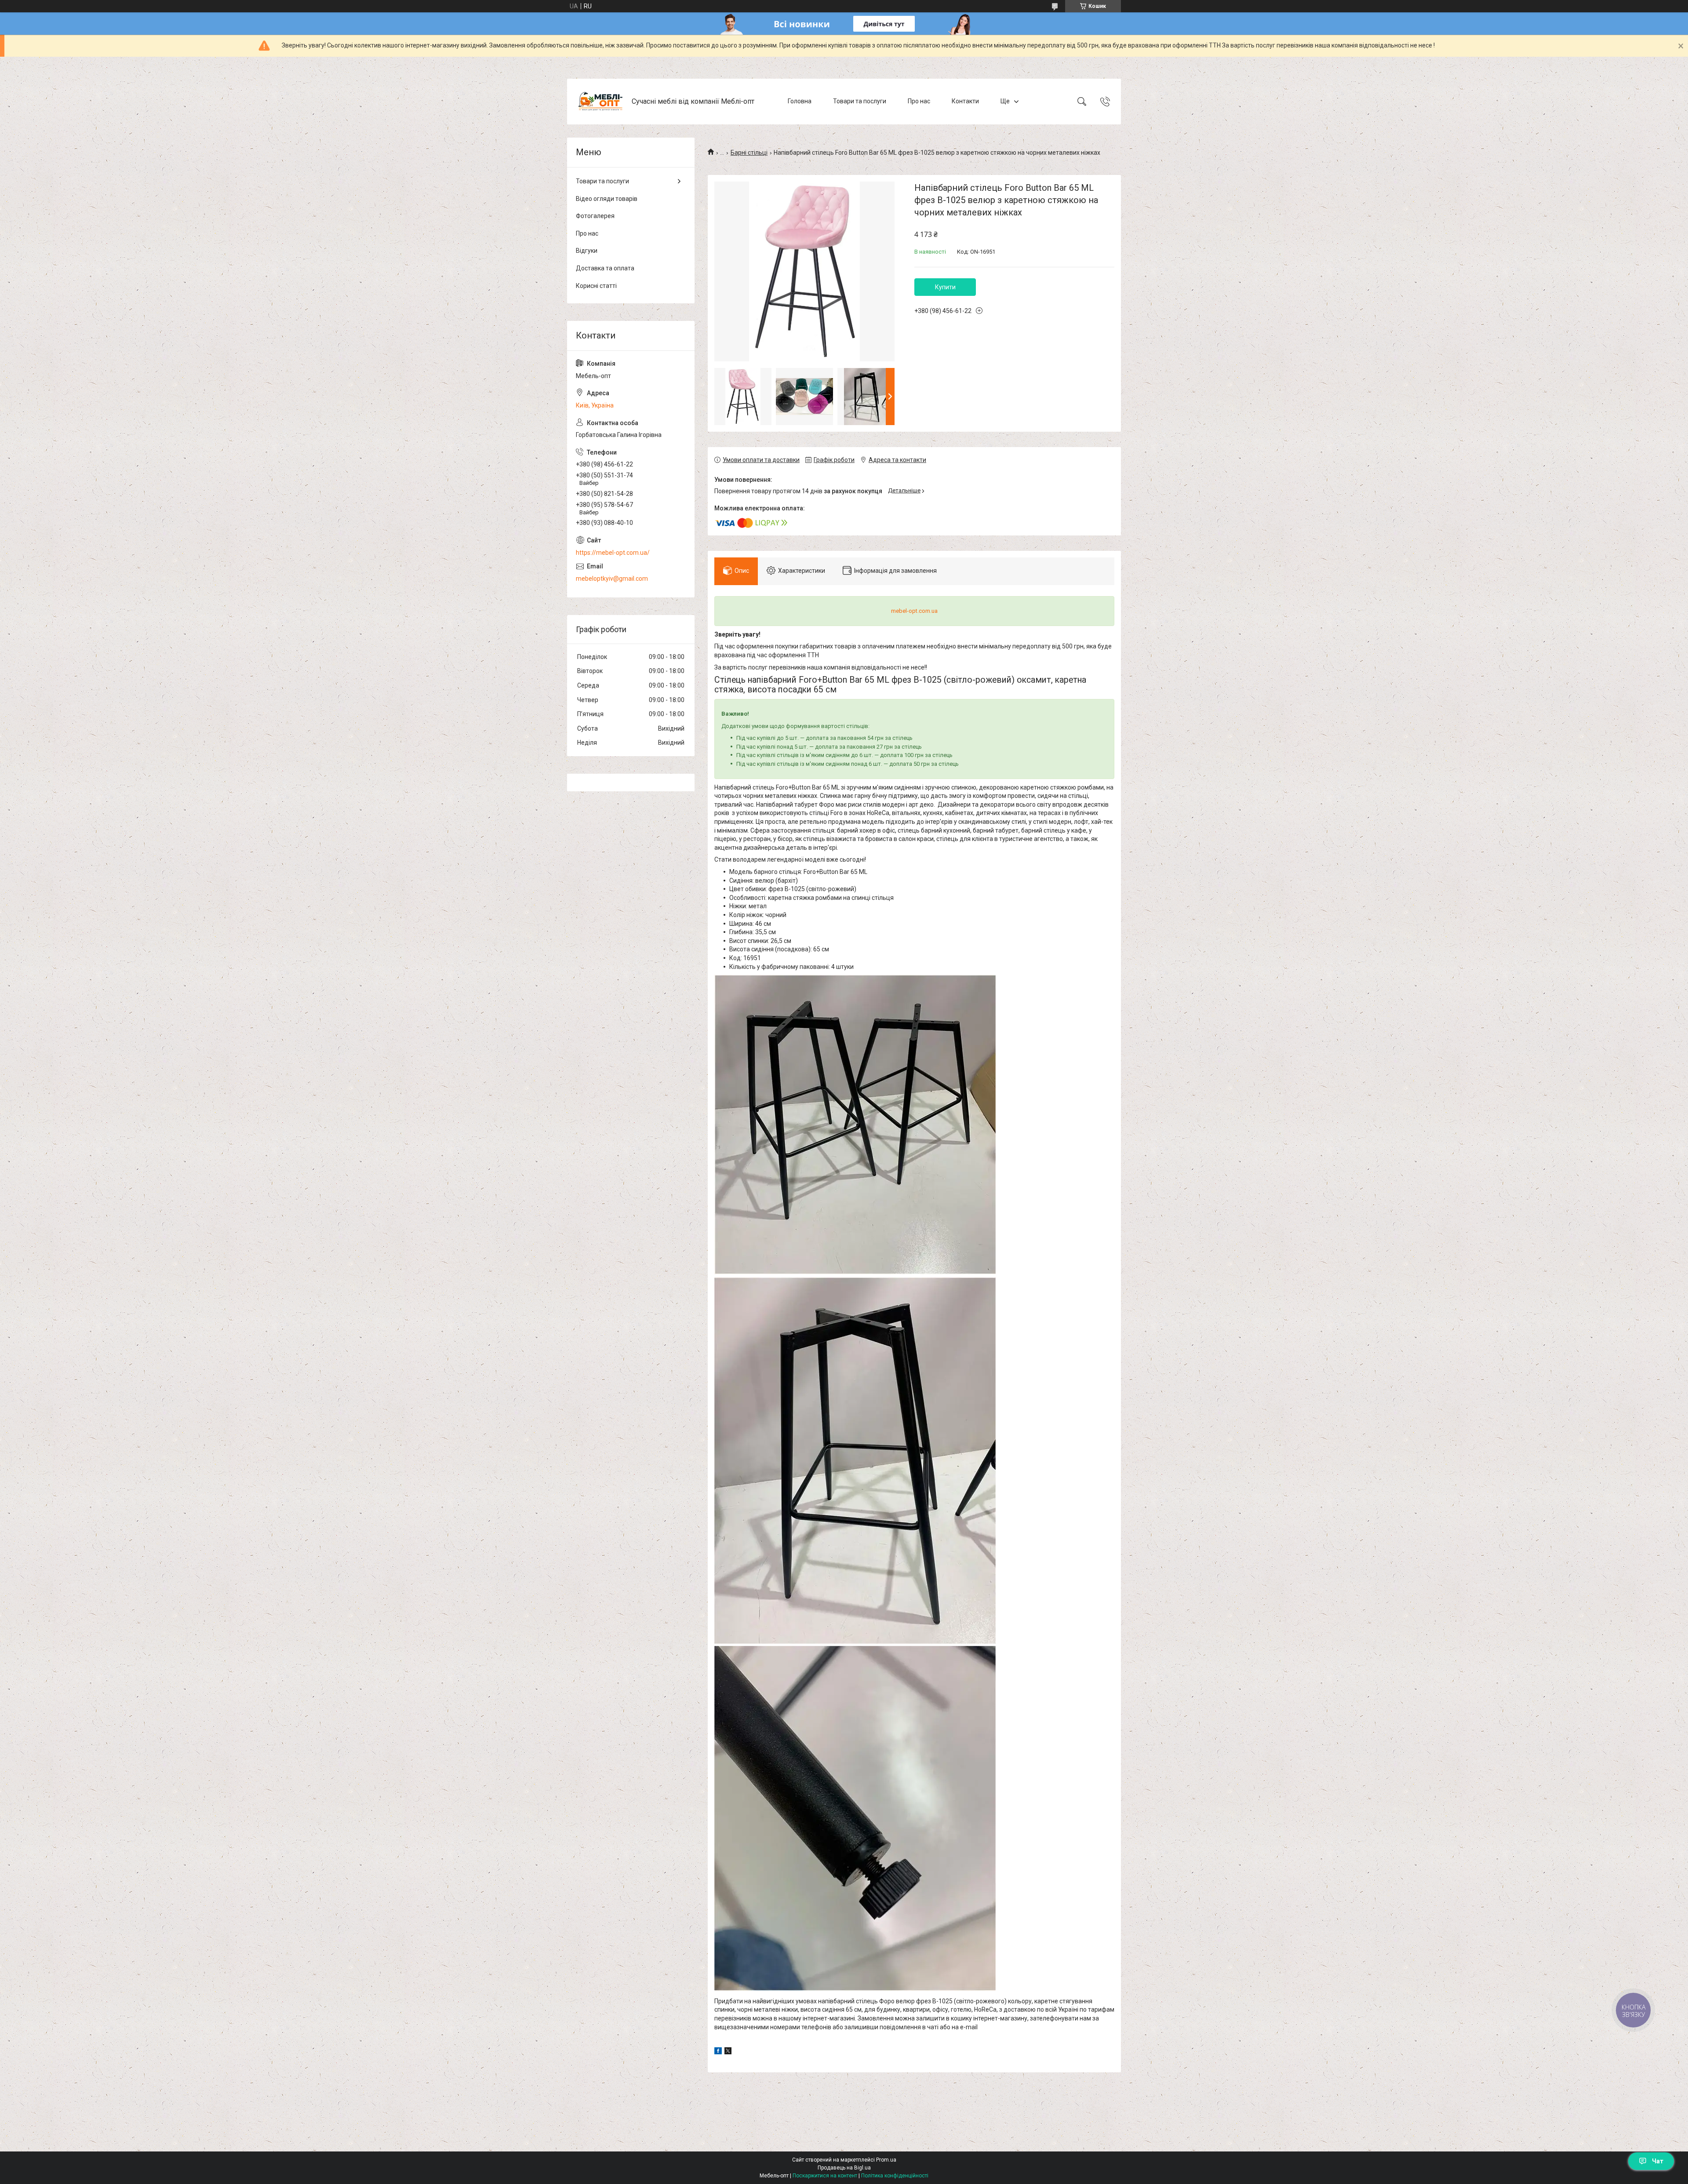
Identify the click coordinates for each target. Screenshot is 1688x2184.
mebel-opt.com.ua (914, 611)
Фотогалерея (595, 216)
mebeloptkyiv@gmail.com (612, 579)
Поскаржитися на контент (825, 2176)
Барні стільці (749, 153)
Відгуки (587, 251)
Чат (1658, 2161)
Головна (800, 101)
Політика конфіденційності (895, 2176)
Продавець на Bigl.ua (844, 2168)
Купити (945, 287)
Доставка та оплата (605, 268)
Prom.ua (886, 2160)
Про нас (919, 101)
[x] (728, 2052)
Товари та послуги (860, 101)
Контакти (965, 101)
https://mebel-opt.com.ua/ (613, 553)
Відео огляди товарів (607, 199)
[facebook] (718, 2052)
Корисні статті (596, 286)
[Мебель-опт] (600, 102)
